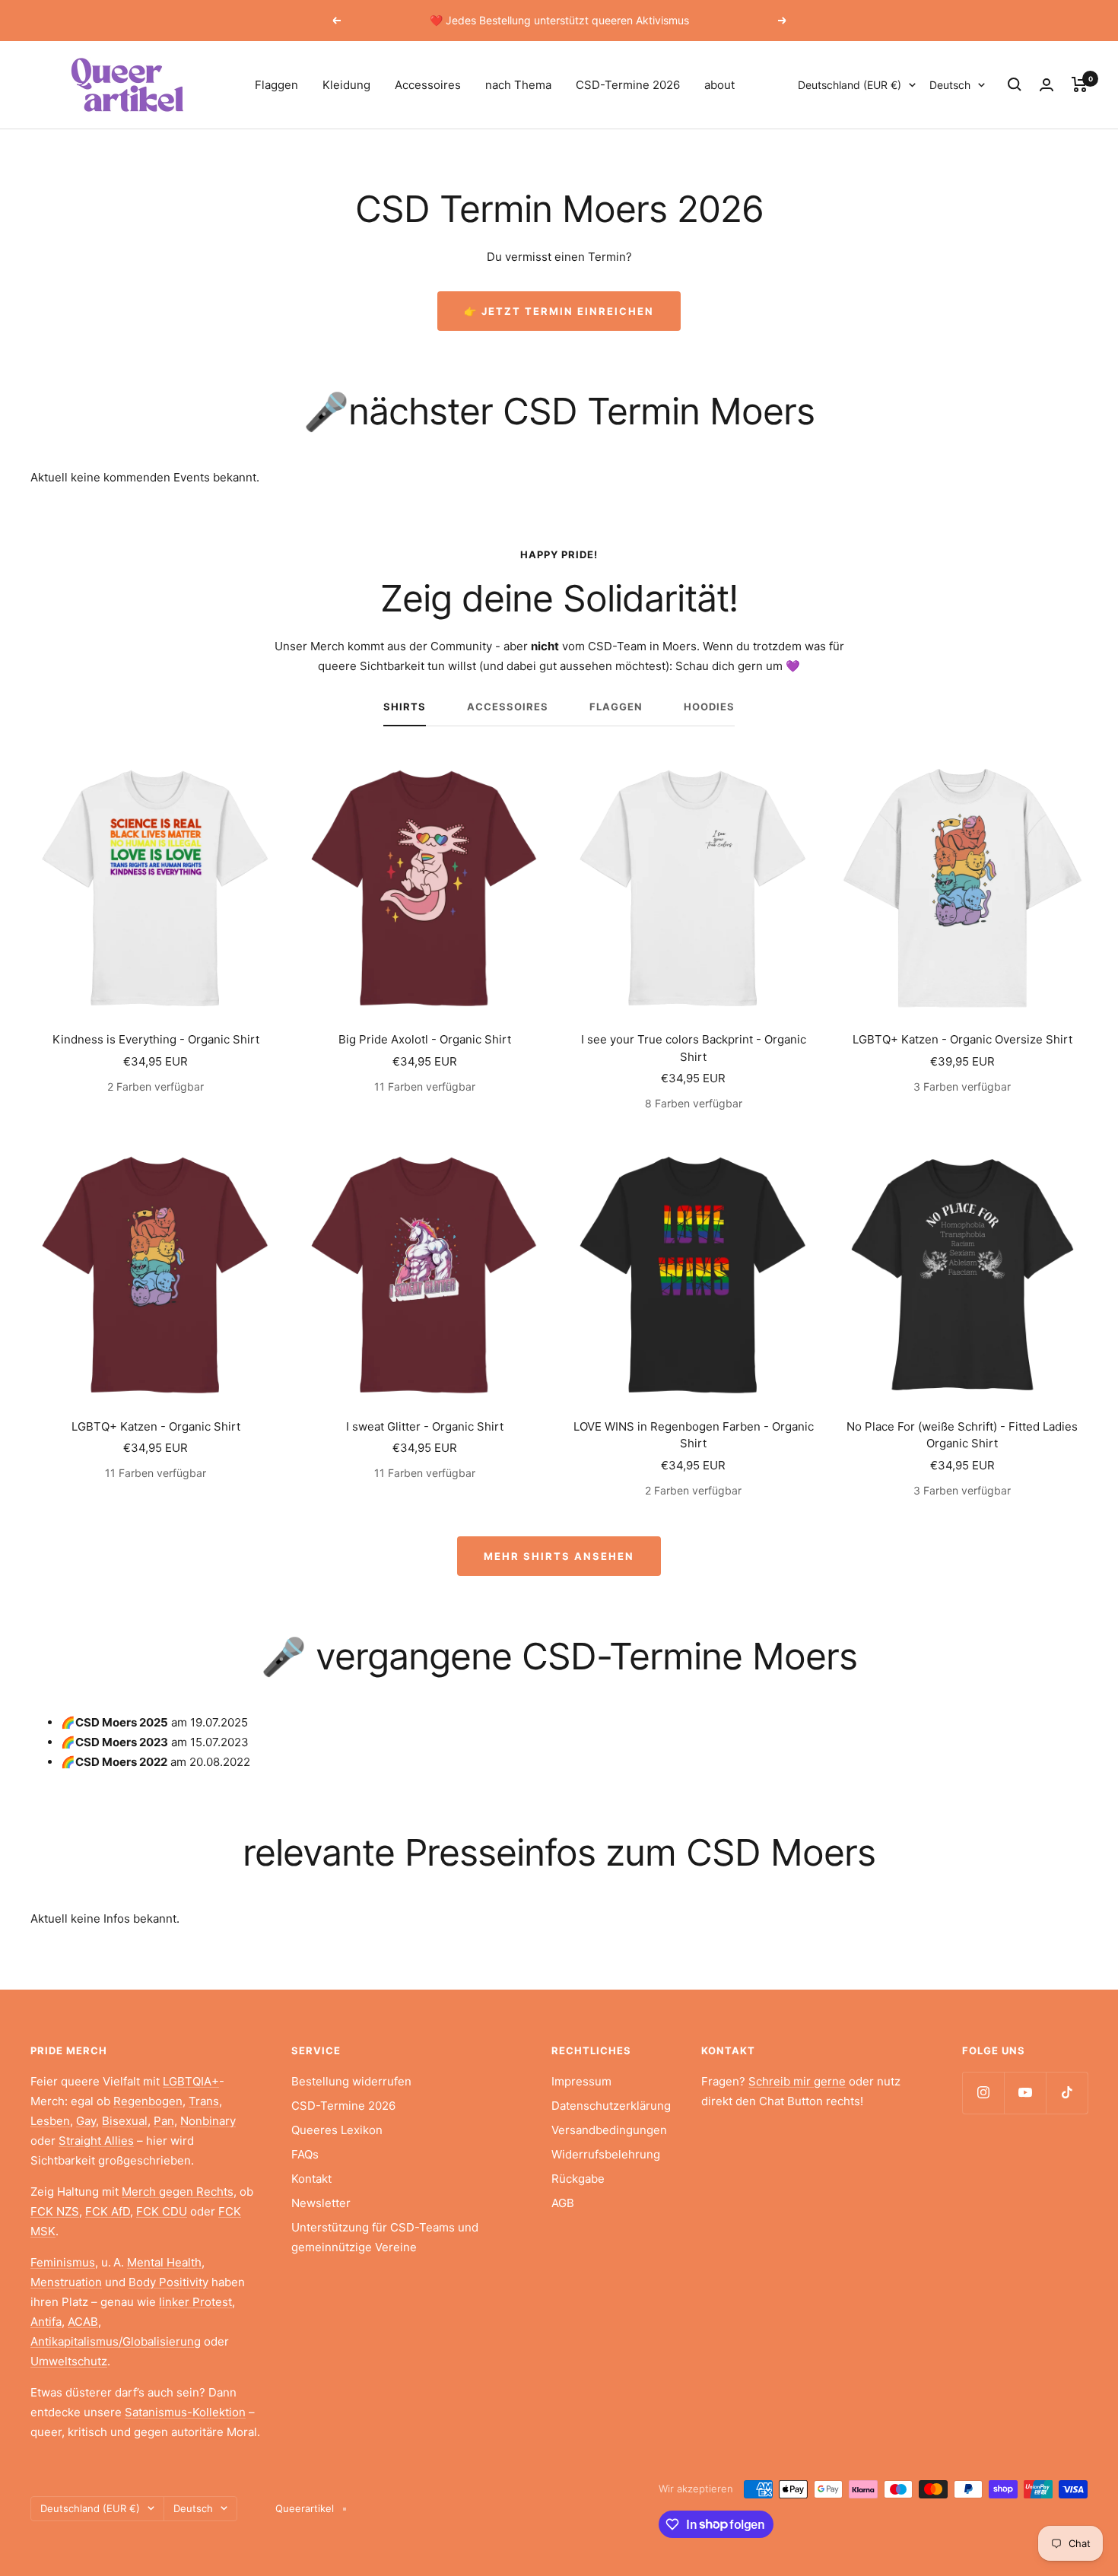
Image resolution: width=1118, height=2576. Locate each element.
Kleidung (346, 85)
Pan (164, 2121)
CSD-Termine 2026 (628, 85)
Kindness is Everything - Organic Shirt (156, 1039)
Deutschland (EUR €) (850, 85)
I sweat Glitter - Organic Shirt (425, 1426)
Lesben (50, 2121)
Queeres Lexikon (337, 2130)
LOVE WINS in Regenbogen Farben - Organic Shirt (694, 1435)
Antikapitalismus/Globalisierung (116, 2341)
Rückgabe (578, 2179)
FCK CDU (162, 2211)
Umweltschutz (69, 2361)
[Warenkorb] (1080, 84)
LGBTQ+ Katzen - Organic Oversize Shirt (962, 1039)
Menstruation (66, 2282)
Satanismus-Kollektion (185, 2412)
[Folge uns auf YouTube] (1025, 2093)
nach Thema (518, 85)
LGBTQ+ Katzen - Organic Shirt (156, 1426)
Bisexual (125, 2121)
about (719, 85)
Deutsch (950, 85)
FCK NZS (55, 2211)
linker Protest (195, 2302)
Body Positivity (168, 2282)
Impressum (581, 2081)
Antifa (46, 2322)
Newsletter (321, 2203)
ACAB (83, 2322)
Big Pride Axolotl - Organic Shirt (425, 1039)
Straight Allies (96, 2141)
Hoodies (709, 707)
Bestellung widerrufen (351, 2081)
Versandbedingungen (609, 2130)
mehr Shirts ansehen (559, 1556)
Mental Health (164, 2262)
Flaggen (276, 85)
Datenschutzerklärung (611, 2106)
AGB (563, 2203)
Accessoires (428, 85)
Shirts (405, 707)
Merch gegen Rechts (178, 2192)
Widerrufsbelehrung (606, 2154)
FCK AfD (108, 2211)
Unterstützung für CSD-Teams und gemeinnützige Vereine (385, 2237)
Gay (86, 2121)
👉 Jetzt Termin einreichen (559, 311)
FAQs (305, 2154)
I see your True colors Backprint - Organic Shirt (694, 1048)
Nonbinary (208, 2121)
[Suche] (1015, 84)
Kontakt (311, 2179)
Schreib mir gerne (797, 2081)
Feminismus (63, 2262)
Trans (204, 2101)
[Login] (1047, 85)
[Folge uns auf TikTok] (1067, 2093)
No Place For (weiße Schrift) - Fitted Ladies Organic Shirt (962, 1435)
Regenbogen (148, 2101)
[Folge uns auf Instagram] (983, 2093)
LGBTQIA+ (191, 2081)
